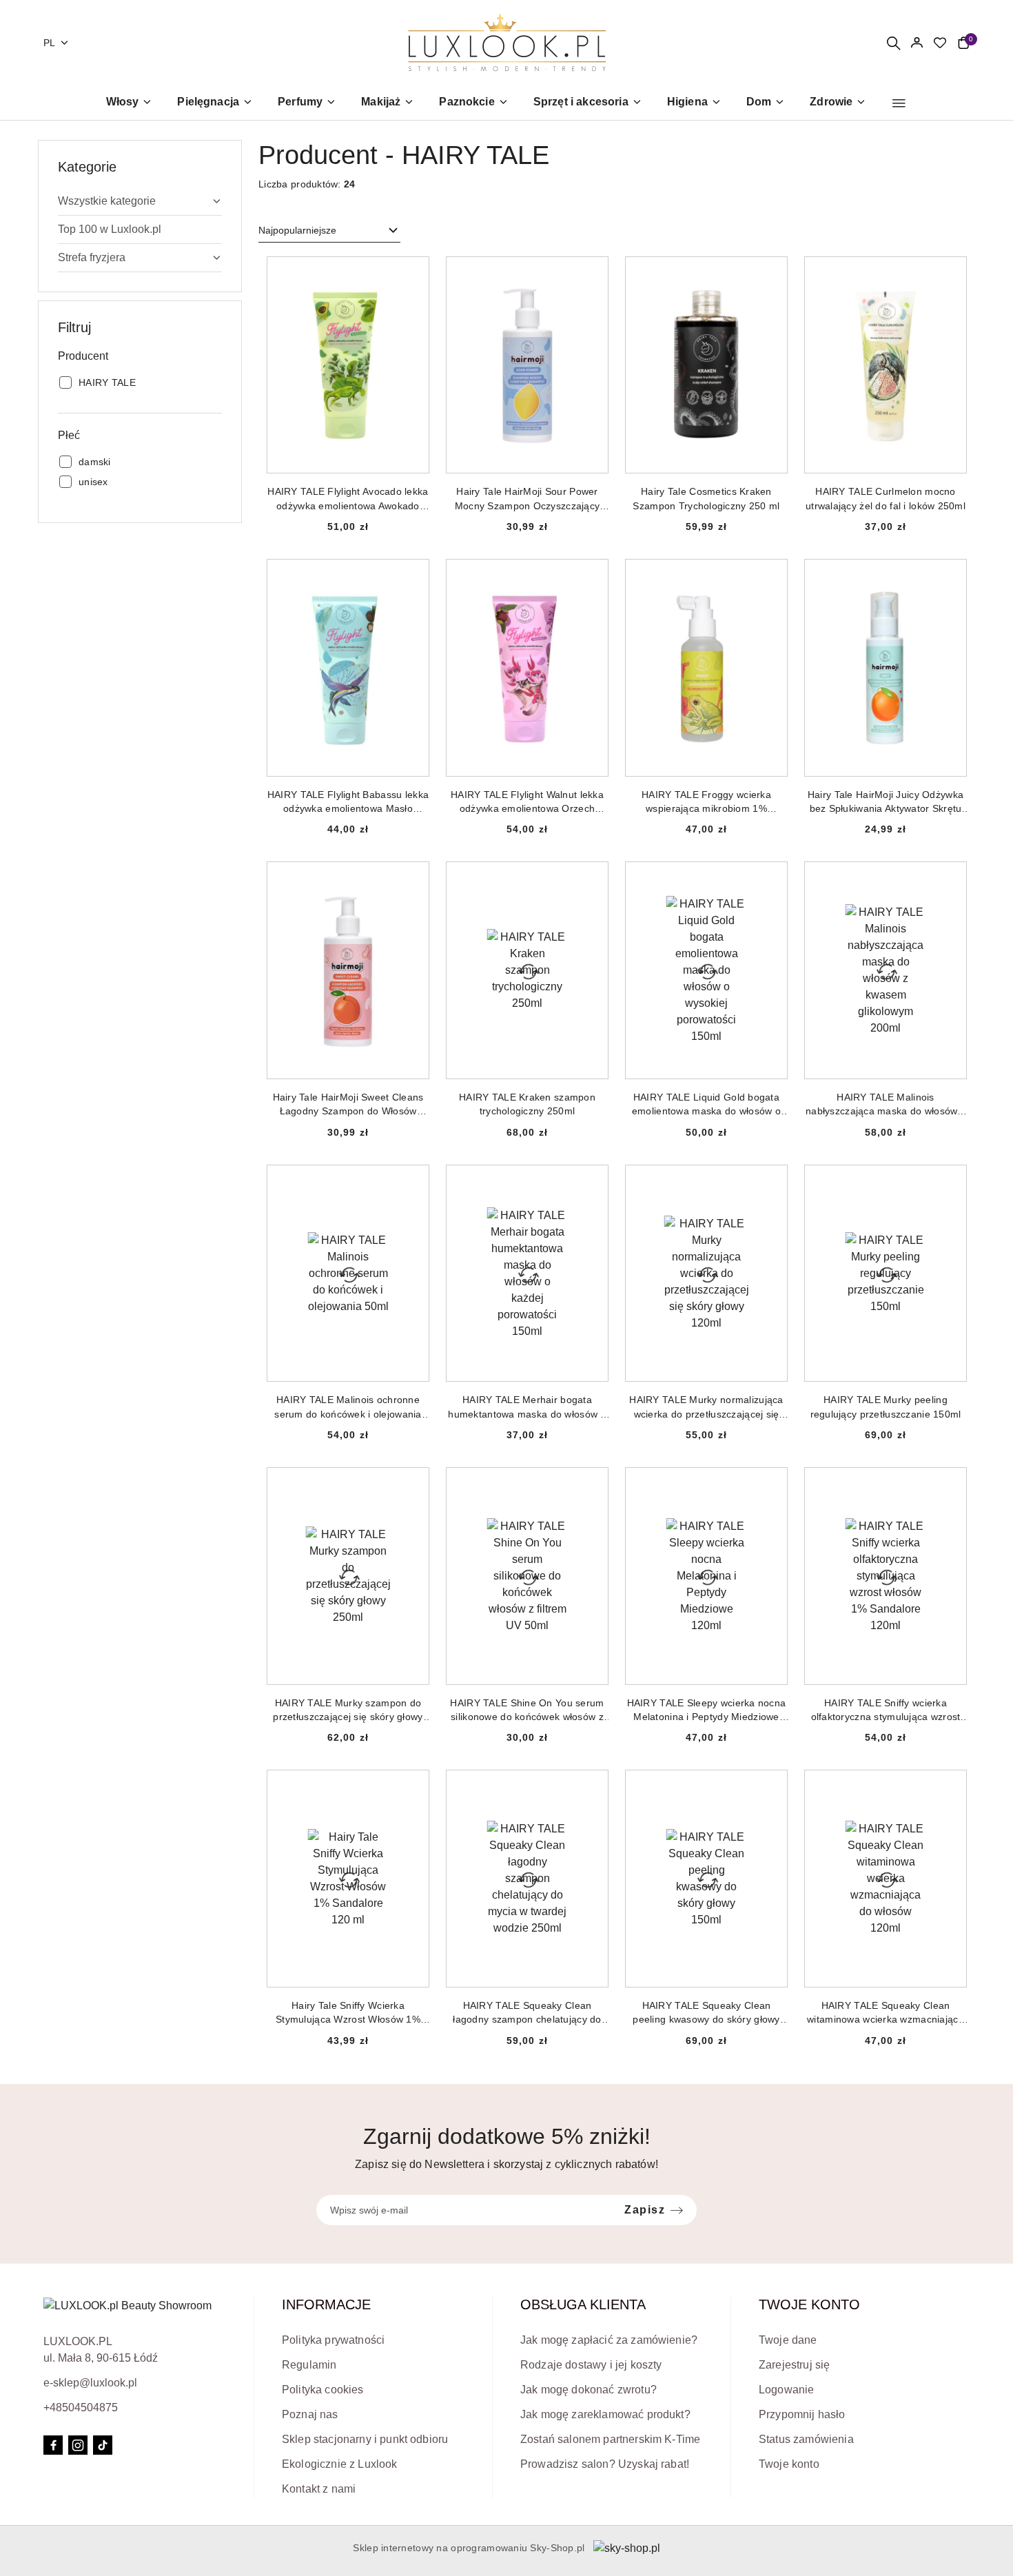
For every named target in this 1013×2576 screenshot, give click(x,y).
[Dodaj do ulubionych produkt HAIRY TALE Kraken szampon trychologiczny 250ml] (592, 878)
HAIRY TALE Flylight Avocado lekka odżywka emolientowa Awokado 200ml (348, 499)
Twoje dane (788, 2340)
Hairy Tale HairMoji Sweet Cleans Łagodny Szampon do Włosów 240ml (348, 1105)
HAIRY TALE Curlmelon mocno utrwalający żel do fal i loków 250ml (886, 498)
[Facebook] (53, 2445)
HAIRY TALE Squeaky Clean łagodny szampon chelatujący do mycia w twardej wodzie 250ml (527, 2013)
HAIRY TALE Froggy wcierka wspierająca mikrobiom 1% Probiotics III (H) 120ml (706, 802)
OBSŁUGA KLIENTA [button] (583, 2304)
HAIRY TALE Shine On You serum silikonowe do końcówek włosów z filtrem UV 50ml (527, 1710)
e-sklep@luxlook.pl (90, 2383)
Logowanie (786, 2390)
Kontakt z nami (319, 2489)
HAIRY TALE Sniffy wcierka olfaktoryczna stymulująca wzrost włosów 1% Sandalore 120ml (886, 1710)
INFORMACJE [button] (326, 2304)
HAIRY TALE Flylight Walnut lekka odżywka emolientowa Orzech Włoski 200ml (527, 802)
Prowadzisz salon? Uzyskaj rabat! (605, 2464)
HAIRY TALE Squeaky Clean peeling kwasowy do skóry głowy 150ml (706, 2013)
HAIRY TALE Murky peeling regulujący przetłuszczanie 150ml (886, 1407)
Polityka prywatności (333, 2340)
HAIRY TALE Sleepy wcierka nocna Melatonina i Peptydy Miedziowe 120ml (707, 1710)
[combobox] (329, 231)
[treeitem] (140, 201)
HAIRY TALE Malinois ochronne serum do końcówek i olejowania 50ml (348, 1407)
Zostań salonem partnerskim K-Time (610, 2439)
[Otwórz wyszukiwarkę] (893, 43)
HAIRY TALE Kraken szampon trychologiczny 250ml (527, 1104)
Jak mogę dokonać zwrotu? (589, 2390)
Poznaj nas (310, 2414)
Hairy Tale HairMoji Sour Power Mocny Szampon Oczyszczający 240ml (528, 499)
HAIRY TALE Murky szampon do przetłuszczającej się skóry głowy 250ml (348, 1710)
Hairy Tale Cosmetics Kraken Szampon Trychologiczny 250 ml (706, 498)
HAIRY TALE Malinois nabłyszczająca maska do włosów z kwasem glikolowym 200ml (886, 1105)
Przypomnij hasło (802, 2414)
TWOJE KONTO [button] (809, 2304)
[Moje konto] (917, 43)
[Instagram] (78, 2445)
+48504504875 (81, 2408)
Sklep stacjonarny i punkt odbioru (365, 2439)
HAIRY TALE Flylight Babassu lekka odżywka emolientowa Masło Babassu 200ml (348, 802)
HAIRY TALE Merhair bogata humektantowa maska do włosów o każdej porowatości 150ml (527, 1407)
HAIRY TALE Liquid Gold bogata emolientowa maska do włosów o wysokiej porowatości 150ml (706, 1105)
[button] (899, 103)
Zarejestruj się (794, 2365)
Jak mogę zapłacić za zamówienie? (609, 2340)
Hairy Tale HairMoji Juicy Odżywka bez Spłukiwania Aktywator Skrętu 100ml (886, 802)
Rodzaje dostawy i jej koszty (591, 2365)
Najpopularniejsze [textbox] (297, 230)
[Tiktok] (103, 2445)
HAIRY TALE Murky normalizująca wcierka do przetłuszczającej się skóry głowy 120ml (706, 1407)
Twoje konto (789, 2464)
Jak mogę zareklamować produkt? (605, 2414)
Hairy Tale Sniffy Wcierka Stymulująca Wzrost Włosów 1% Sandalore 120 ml (348, 2013)
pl (50, 43)
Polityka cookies (323, 2390)
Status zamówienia (806, 2439)
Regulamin (309, 2365)
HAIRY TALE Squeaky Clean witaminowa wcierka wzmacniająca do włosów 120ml (886, 2013)
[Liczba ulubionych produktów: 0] (940, 43)
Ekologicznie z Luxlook (340, 2464)
